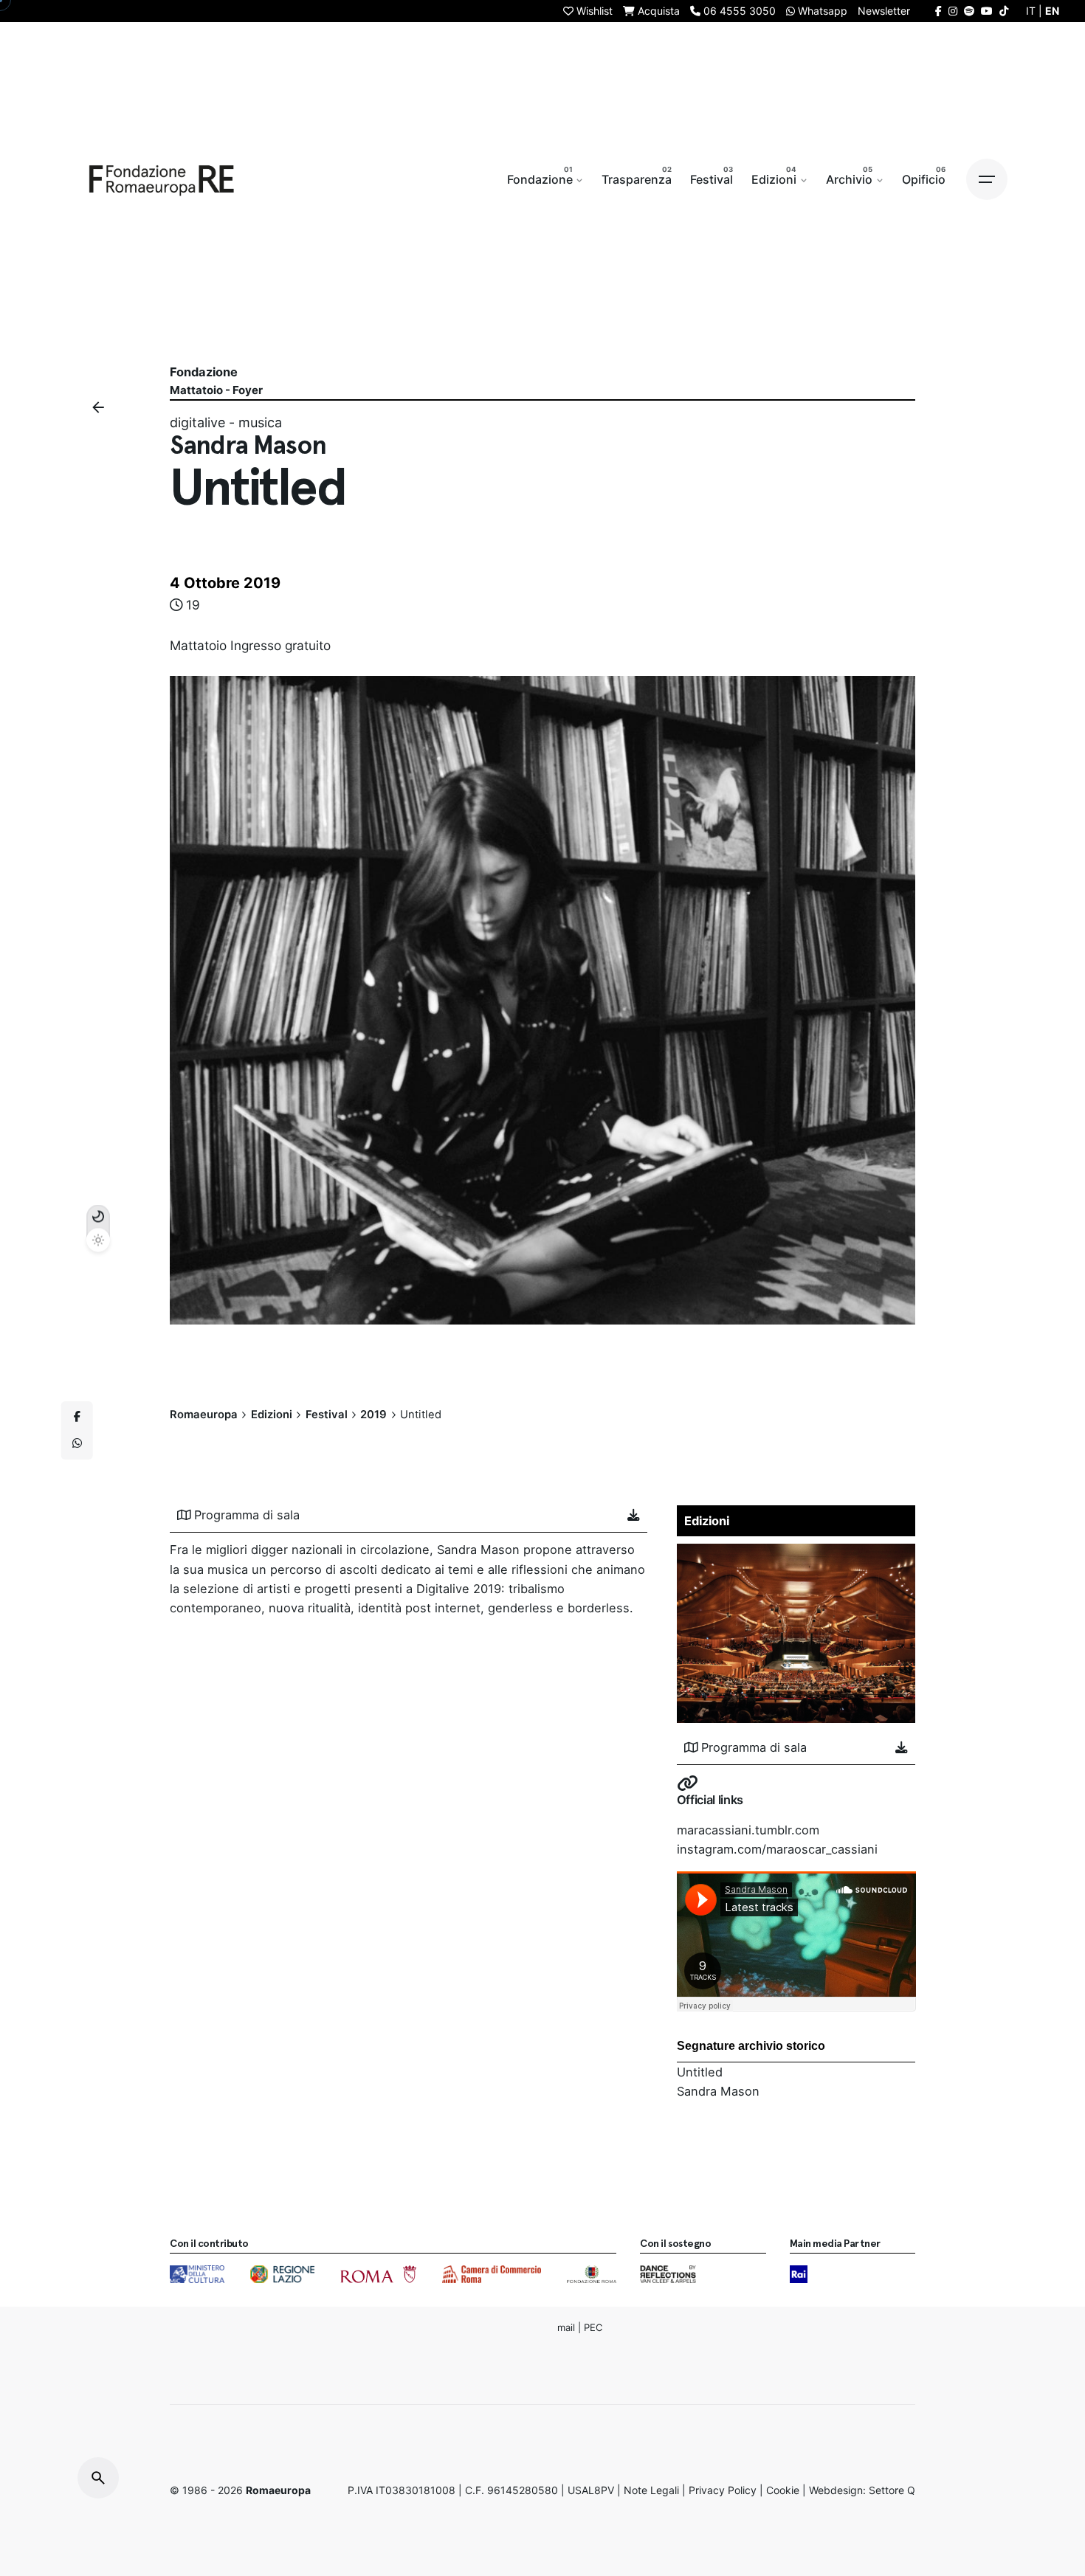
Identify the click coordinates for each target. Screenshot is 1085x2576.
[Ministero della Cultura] (197, 2274)
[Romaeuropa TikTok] (1004, 11)
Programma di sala (247, 1515)
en (1052, 11)
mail (566, 2327)
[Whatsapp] (77, 1444)
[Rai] (799, 2274)
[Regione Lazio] (282, 2274)
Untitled (700, 2072)
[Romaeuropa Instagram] (953, 11)
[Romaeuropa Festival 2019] (796, 1553)
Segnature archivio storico (751, 2046)
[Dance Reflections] (668, 2274)
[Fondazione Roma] (592, 2274)
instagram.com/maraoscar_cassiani (777, 1849)
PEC (593, 2327)
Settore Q (892, 2490)
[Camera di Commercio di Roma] (492, 2274)
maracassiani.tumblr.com (748, 1830)
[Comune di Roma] (378, 2274)
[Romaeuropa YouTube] (987, 11)
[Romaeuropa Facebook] (938, 11)
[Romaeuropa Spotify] (969, 11)
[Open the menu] (987, 179)
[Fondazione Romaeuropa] (162, 179)
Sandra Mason (718, 2091)
